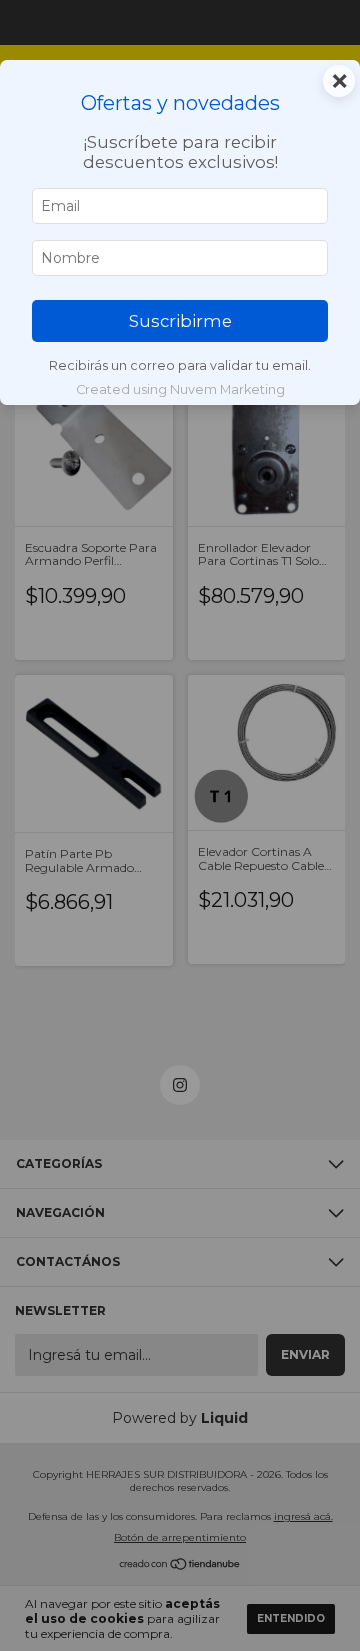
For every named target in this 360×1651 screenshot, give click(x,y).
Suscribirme (180, 321)
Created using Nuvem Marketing (180, 389)
